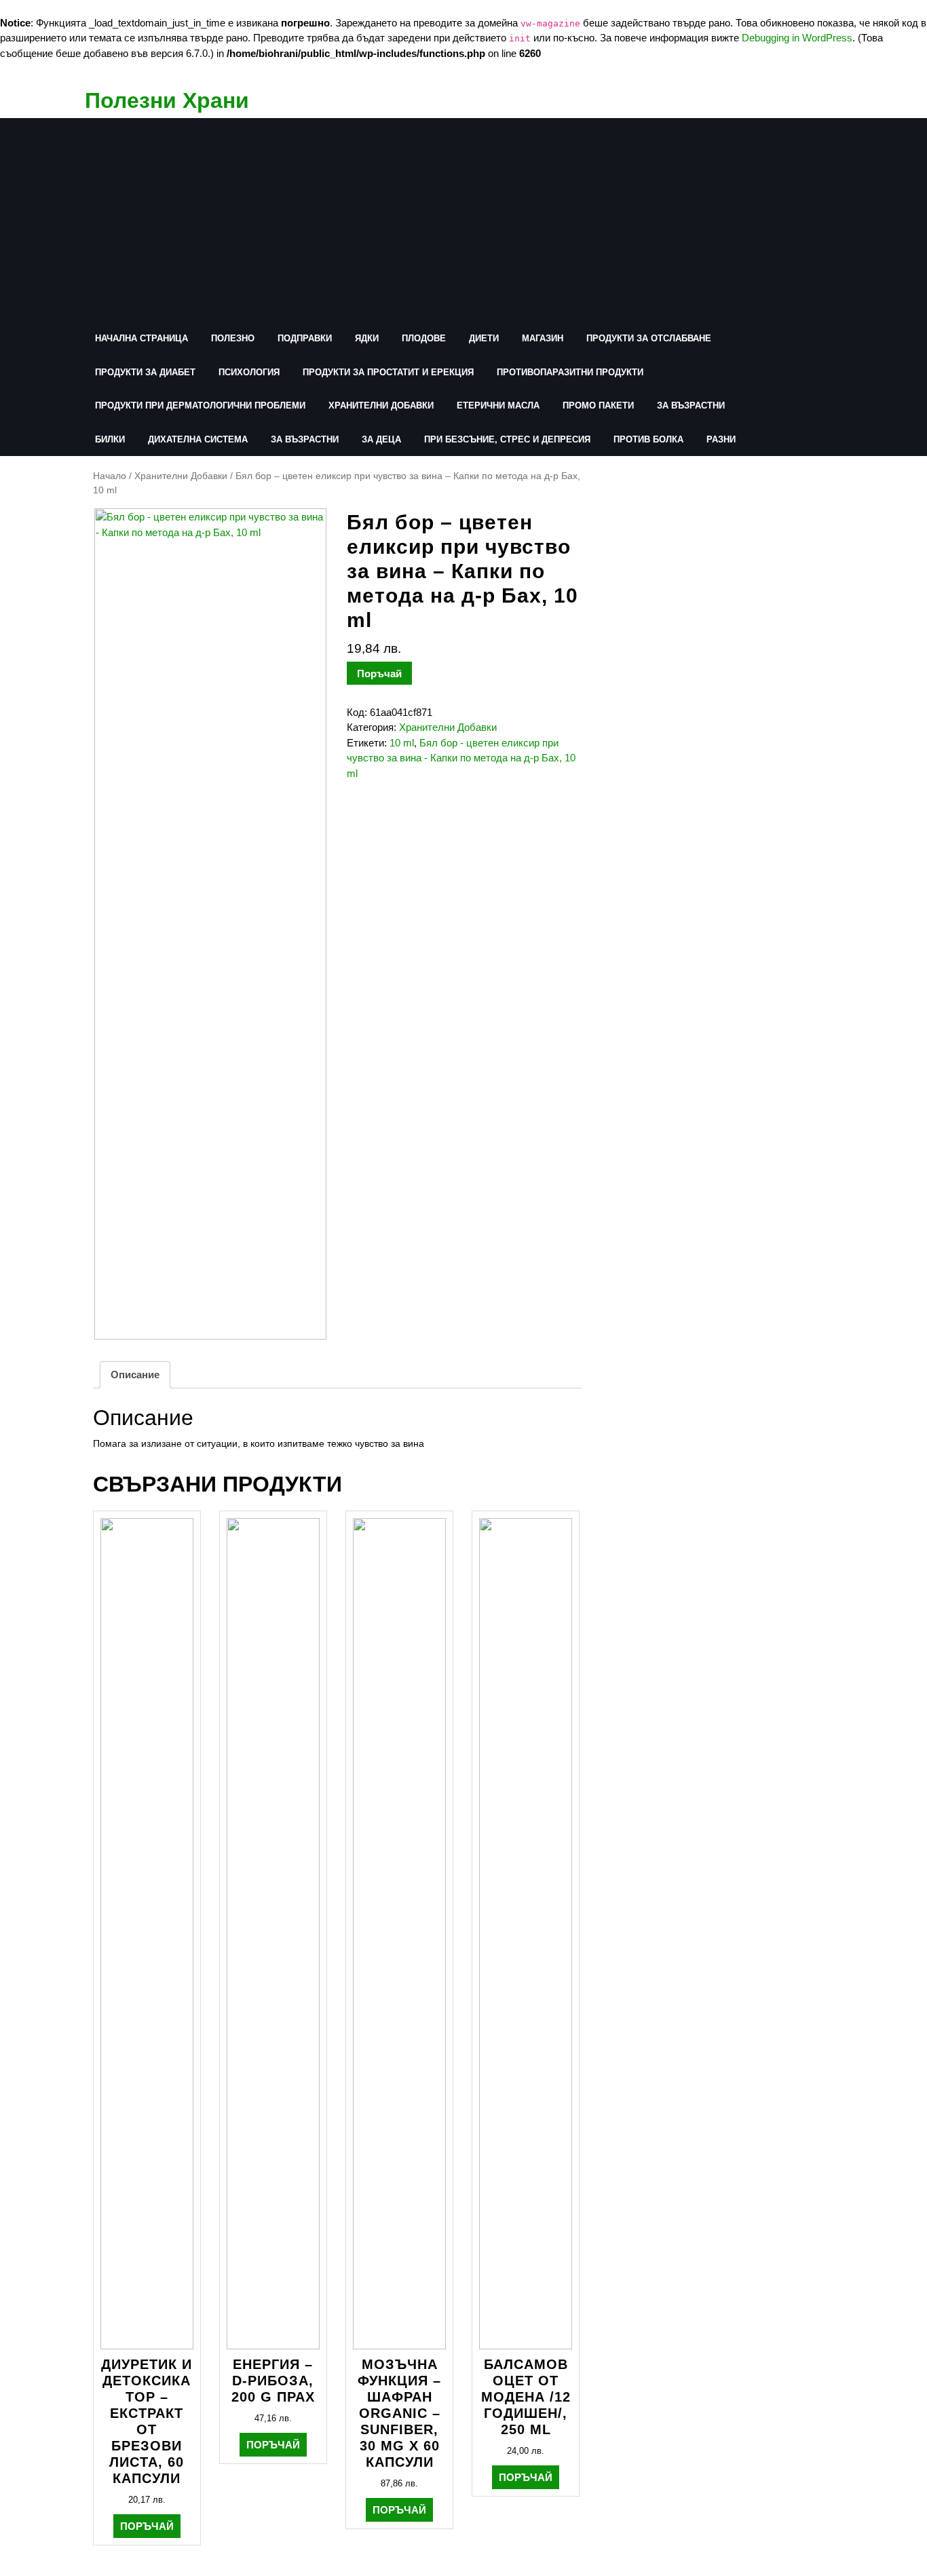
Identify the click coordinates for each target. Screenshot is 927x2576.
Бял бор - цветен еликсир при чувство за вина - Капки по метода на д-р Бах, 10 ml (461, 758)
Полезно (233, 338)
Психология (249, 372)
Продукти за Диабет (145, 372)
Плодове (424, 338)
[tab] (135, 1375)
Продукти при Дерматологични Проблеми (200, 405)
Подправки (305, 338)
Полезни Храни (167, 100)
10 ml (402, 743)
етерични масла (498, 405)
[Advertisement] (431, 220)
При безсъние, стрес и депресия (507, 439)
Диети (484, 338)
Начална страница (141, 338)
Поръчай (379, 674)
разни (721, 439)
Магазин (543, 338)
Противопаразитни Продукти (570, 372)
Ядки (367, 338)
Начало (110, 476)
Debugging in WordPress (797, 38)
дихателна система (198, 439)
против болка (648, 439)
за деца (381, 439)
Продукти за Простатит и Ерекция (388, 372)
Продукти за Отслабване (649, 338)
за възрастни (691, 405)
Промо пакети (598, 405)
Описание (135, 1375)
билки (110, 439)
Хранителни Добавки (381, 405)
